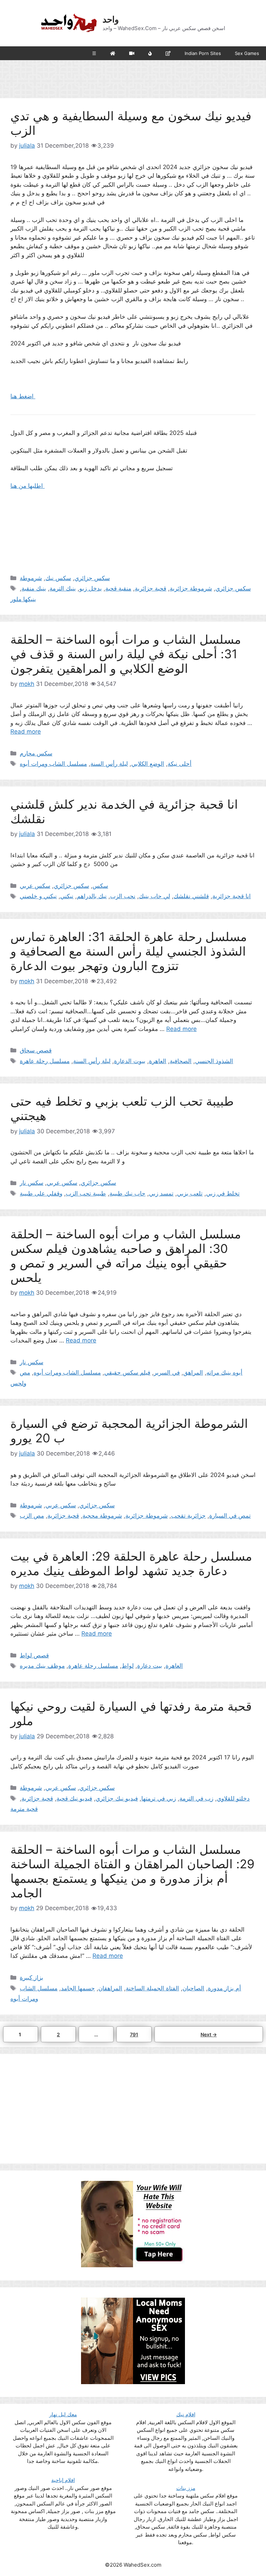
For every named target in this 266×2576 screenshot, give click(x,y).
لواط (128, 1666)
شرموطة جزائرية (191, 588)
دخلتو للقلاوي (233, 1798)
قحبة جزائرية (150, 588)
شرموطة (31, 578)
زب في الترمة (196, 1798)
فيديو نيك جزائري (117, 1798)
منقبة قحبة (118, 588)
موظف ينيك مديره (42, 1666)
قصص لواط (34, 1655)
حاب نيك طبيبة (127, 1193)
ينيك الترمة (63, 588)
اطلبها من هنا (28, 486)
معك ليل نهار (63, 2414)
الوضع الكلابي (148, 764)
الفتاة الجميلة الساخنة (152, 1988)
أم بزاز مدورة (224, 1988)
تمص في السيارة (230, 1516)
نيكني (67, 896)
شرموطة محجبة (102, 1516)
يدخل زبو (91, 588)
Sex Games (247, 53)
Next (209, 2034)
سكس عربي (35, 886)
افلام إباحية (63, 2480)
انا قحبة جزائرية (232, 896)
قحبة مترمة (24, 1809)
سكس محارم (36, 753)
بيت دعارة (150, 1666)
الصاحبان (193, 1988)
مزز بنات (186, 2488)
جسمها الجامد (78, 1988)
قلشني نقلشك (191, 896)
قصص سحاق (36, 1050)
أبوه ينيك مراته (224, 1373)
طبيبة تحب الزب (86, 1193)
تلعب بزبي (190, 1193)
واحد (111, 19)
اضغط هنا (23, 396)
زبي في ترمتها (159, 1798)
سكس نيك (58, 578)
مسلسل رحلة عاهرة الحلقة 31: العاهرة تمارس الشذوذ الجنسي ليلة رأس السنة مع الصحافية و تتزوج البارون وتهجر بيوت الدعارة (129, 951)
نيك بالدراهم (92, 896)
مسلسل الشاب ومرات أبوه (53, 764)
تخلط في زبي (223, 1193)
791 (135, 2034)
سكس (100, 886)
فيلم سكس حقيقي (127, 1373)
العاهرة (158, 1061)
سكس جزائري (92, 578)
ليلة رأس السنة (109, 764)
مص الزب (32, 1516)
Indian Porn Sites (203, 53)
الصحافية (181, 1061)
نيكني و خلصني (38, 896)
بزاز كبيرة (32, 1978)
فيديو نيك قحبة (74, 1798)
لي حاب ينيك (154, 896)
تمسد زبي (161, 1193)
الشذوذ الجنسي (214, 1061)
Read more (26, 732)
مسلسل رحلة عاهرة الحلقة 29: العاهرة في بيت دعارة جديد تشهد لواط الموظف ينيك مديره (131, 1563)
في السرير (167, 1373)
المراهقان (110, 1988)
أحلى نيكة (180, 764)
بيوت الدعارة (130, 1061)
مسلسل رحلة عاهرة (45, 1061)
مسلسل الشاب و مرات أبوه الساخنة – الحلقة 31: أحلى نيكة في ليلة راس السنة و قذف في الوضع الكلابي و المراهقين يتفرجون (126, 654)
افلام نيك (186, 2414)
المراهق (193, 1373)
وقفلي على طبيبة (41, 1193)
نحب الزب (123, 896)
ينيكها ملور (23, 599)
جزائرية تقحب (188, 1516)
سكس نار (32, 1183)
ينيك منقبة (34, 588)
